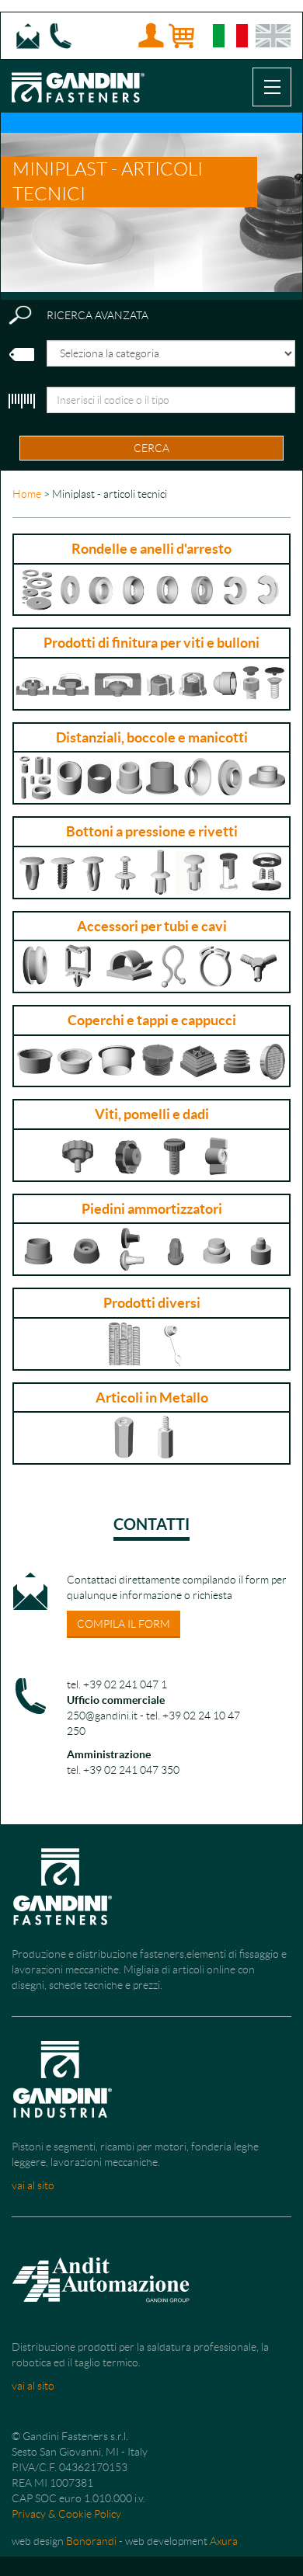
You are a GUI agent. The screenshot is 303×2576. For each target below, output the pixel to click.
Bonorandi (91, 2541)
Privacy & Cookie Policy (66, 2514)
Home (27, 494)
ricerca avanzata (98, 315)
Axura (224, 2541)
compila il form (124, 1624)
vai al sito (33, 2185)
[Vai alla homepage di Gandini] (78, 79)
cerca (151, 448)
